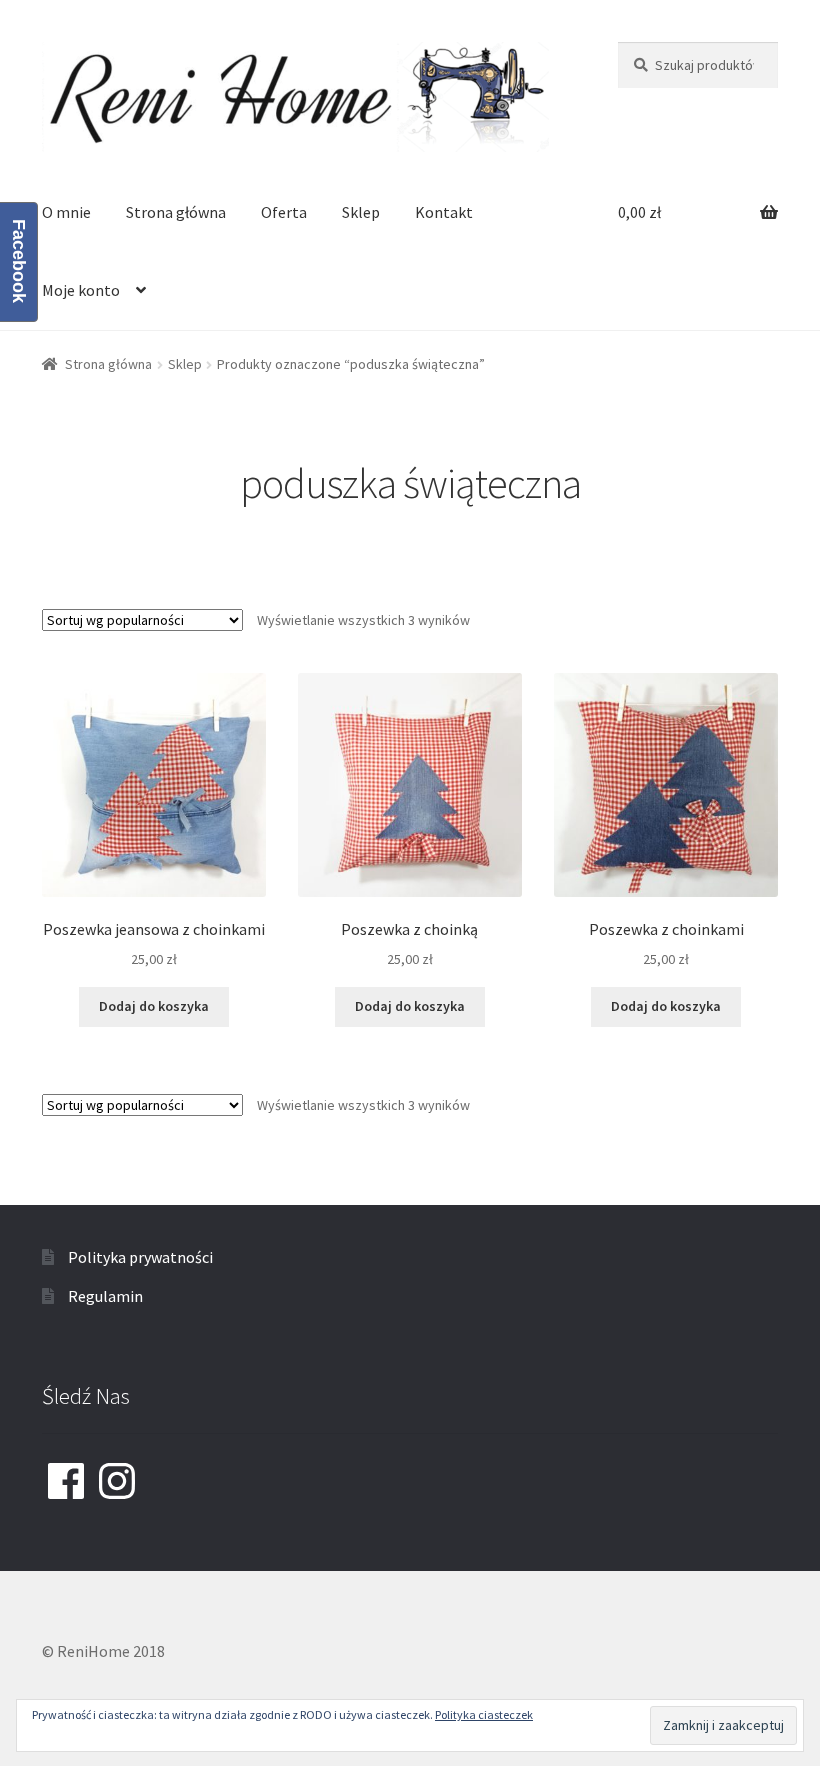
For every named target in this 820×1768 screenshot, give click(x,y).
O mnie (66, 212)
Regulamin (105, 1296)
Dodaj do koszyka (154, 1006)
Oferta (284, 212)
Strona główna (176, 212)
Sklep (361, 212)
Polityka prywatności (140, 1257)
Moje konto (81, 290)
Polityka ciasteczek (484, 1714)
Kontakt (444, 212)
